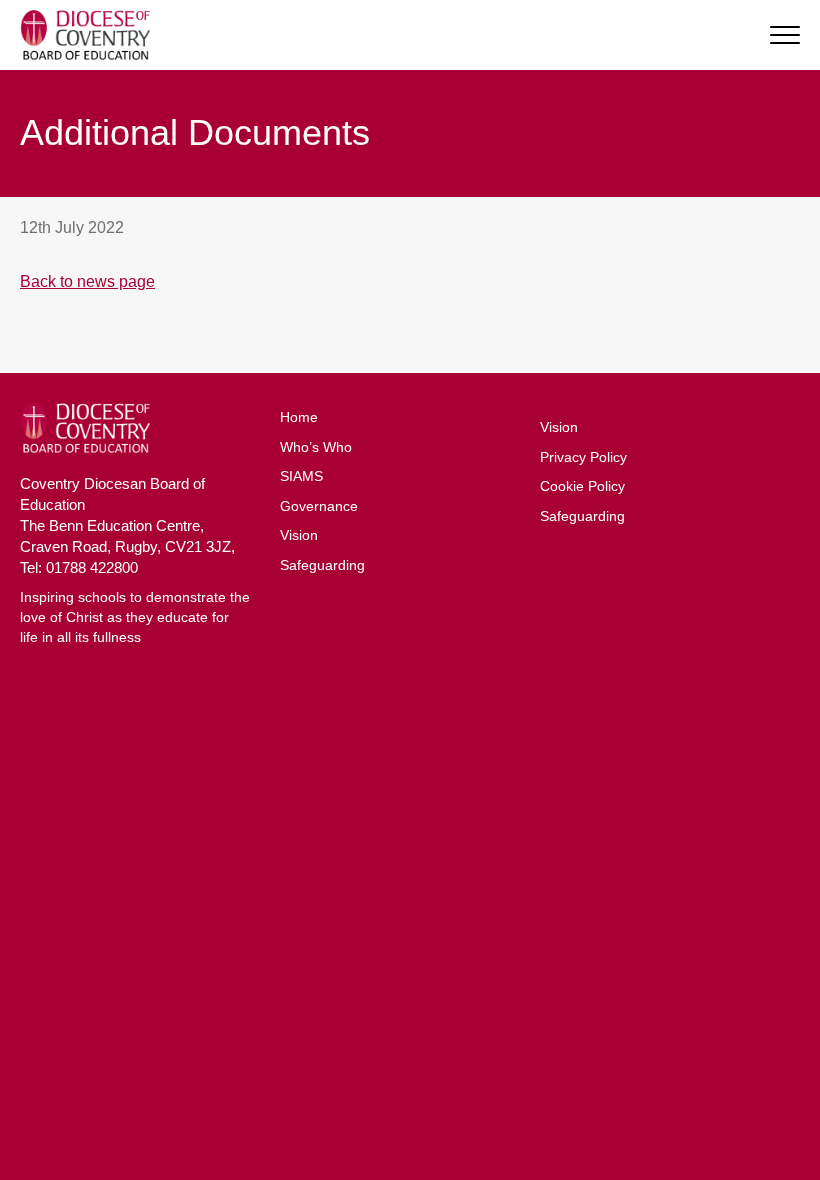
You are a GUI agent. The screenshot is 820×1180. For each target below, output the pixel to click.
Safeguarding (322, 565)
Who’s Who (316, 447)
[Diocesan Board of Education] (85, 35)
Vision (299, 535)
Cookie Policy (582, 486)
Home (299, 417)
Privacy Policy (583, 457)
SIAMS (301, 476)
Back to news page (87, 281)
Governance (319, 506)
